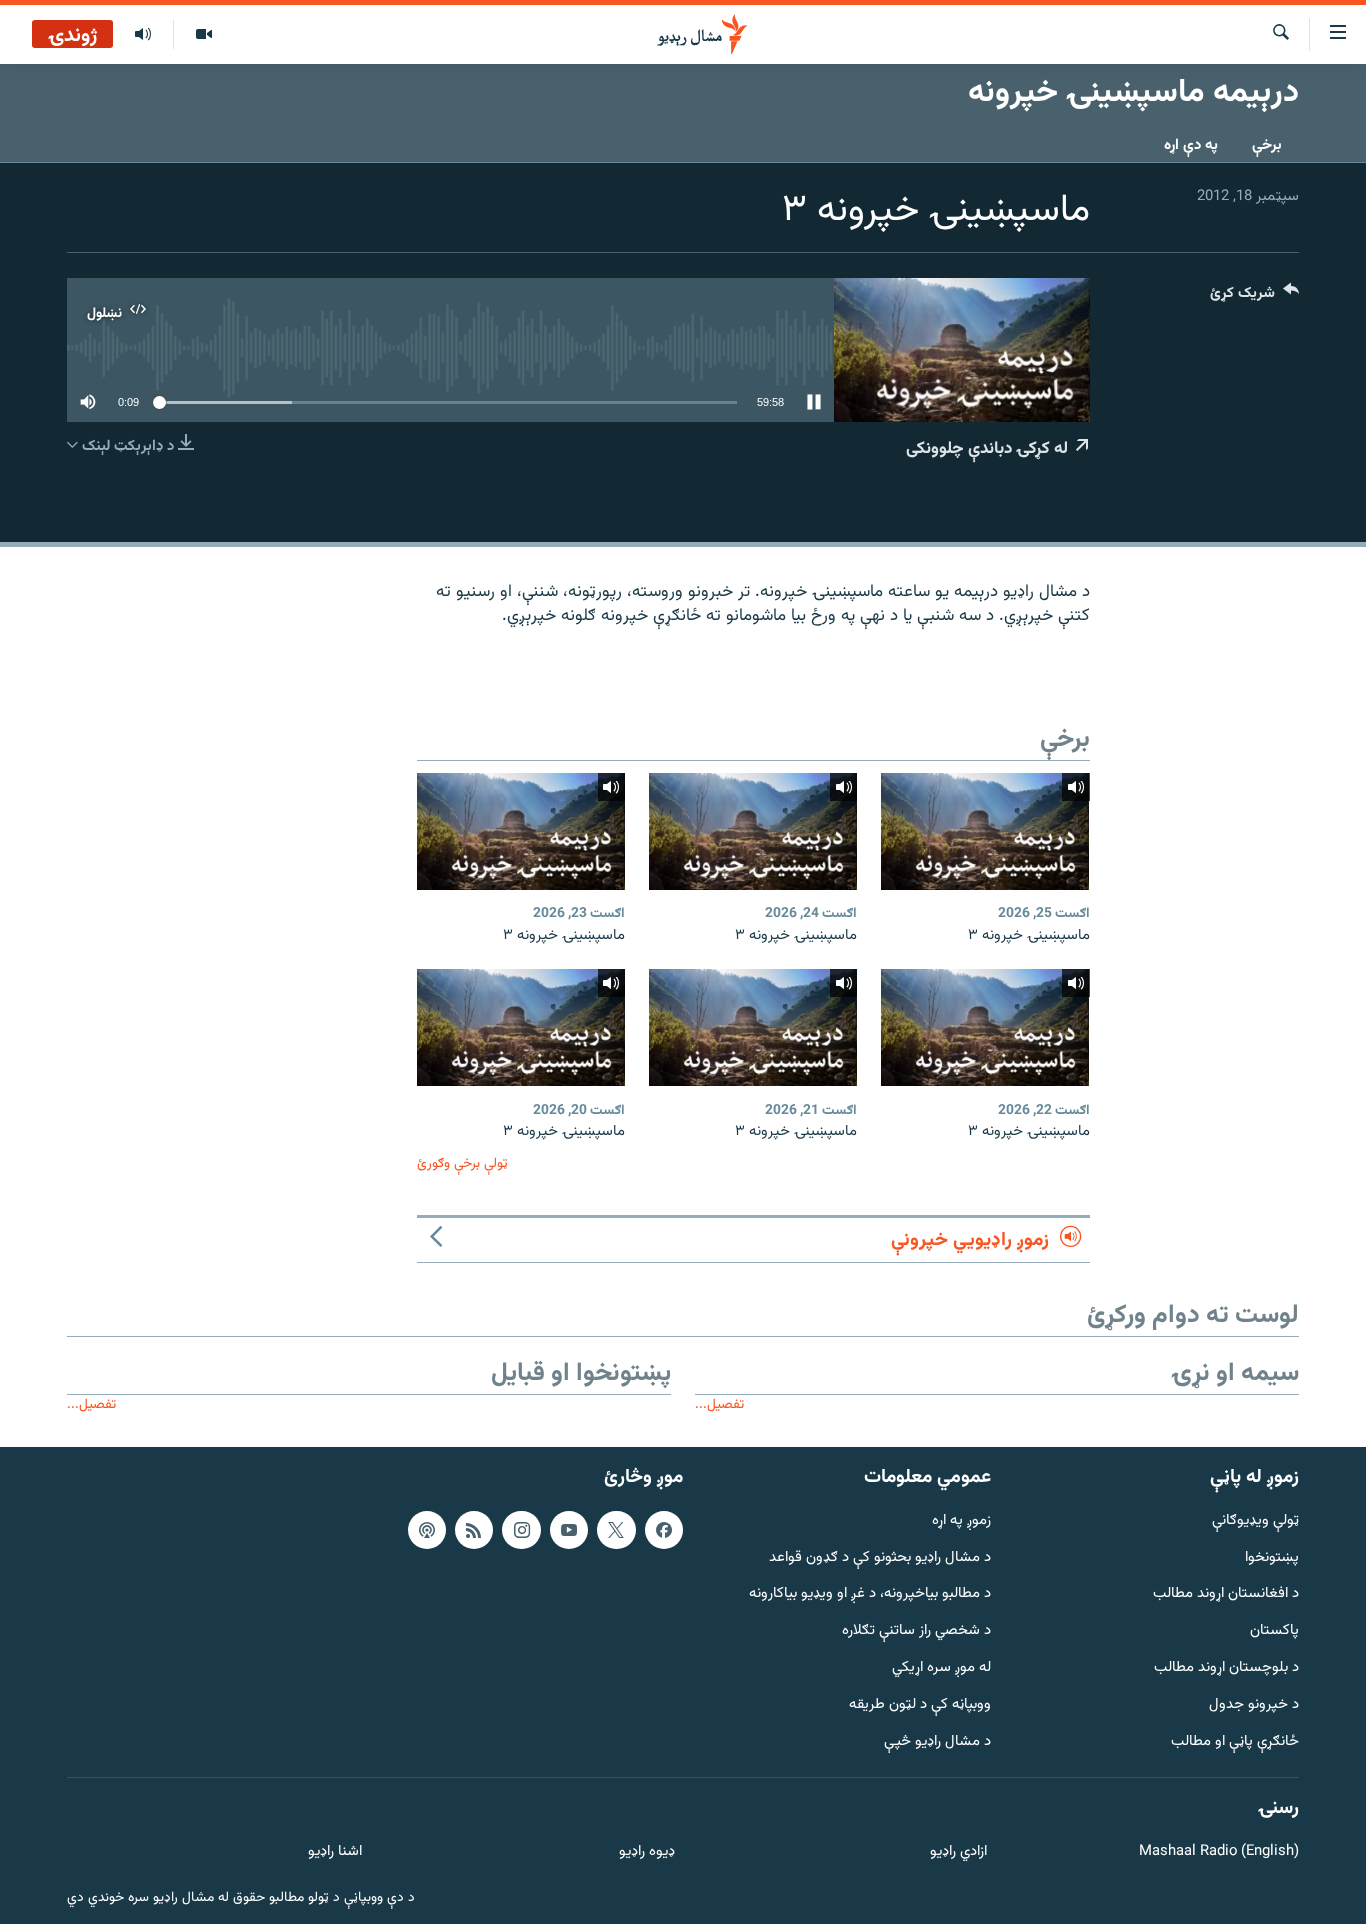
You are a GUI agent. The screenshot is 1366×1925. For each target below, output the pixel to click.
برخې (1267, 145)
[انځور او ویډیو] (203, 35)
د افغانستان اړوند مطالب (1226, 1595)
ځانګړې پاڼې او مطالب (1235, 1742)
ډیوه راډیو (646, 1852)
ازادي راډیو (958, 1852)
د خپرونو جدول (1254, 1705)
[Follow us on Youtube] (569, 1530)
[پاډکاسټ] (427, 1530)
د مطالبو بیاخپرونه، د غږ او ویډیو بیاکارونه (870, 1595)
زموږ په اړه (961, 1521)
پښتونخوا (1272, 1558)
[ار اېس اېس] (474, 1530)
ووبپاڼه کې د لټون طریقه (920, 1705)
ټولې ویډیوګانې (1255, 1521)
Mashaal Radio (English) (1219, 1852)
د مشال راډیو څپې (937, 1742)
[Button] (1254, 297)
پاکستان (1274, 1631)
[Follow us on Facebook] (664, 1530)
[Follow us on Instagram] (521, 1530)
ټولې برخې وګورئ (462, 1163)
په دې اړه (1191, 145)
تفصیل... (719, 1404)
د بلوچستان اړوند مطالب (1226, 1668)
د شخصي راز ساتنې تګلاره (916, 1631)
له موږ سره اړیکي (941, 1668)
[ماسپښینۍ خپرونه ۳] (985, 831)
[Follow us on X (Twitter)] (616, 1530)
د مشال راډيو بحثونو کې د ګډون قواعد (880, 1558)
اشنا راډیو (335, 1852)
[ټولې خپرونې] (143, 35)
